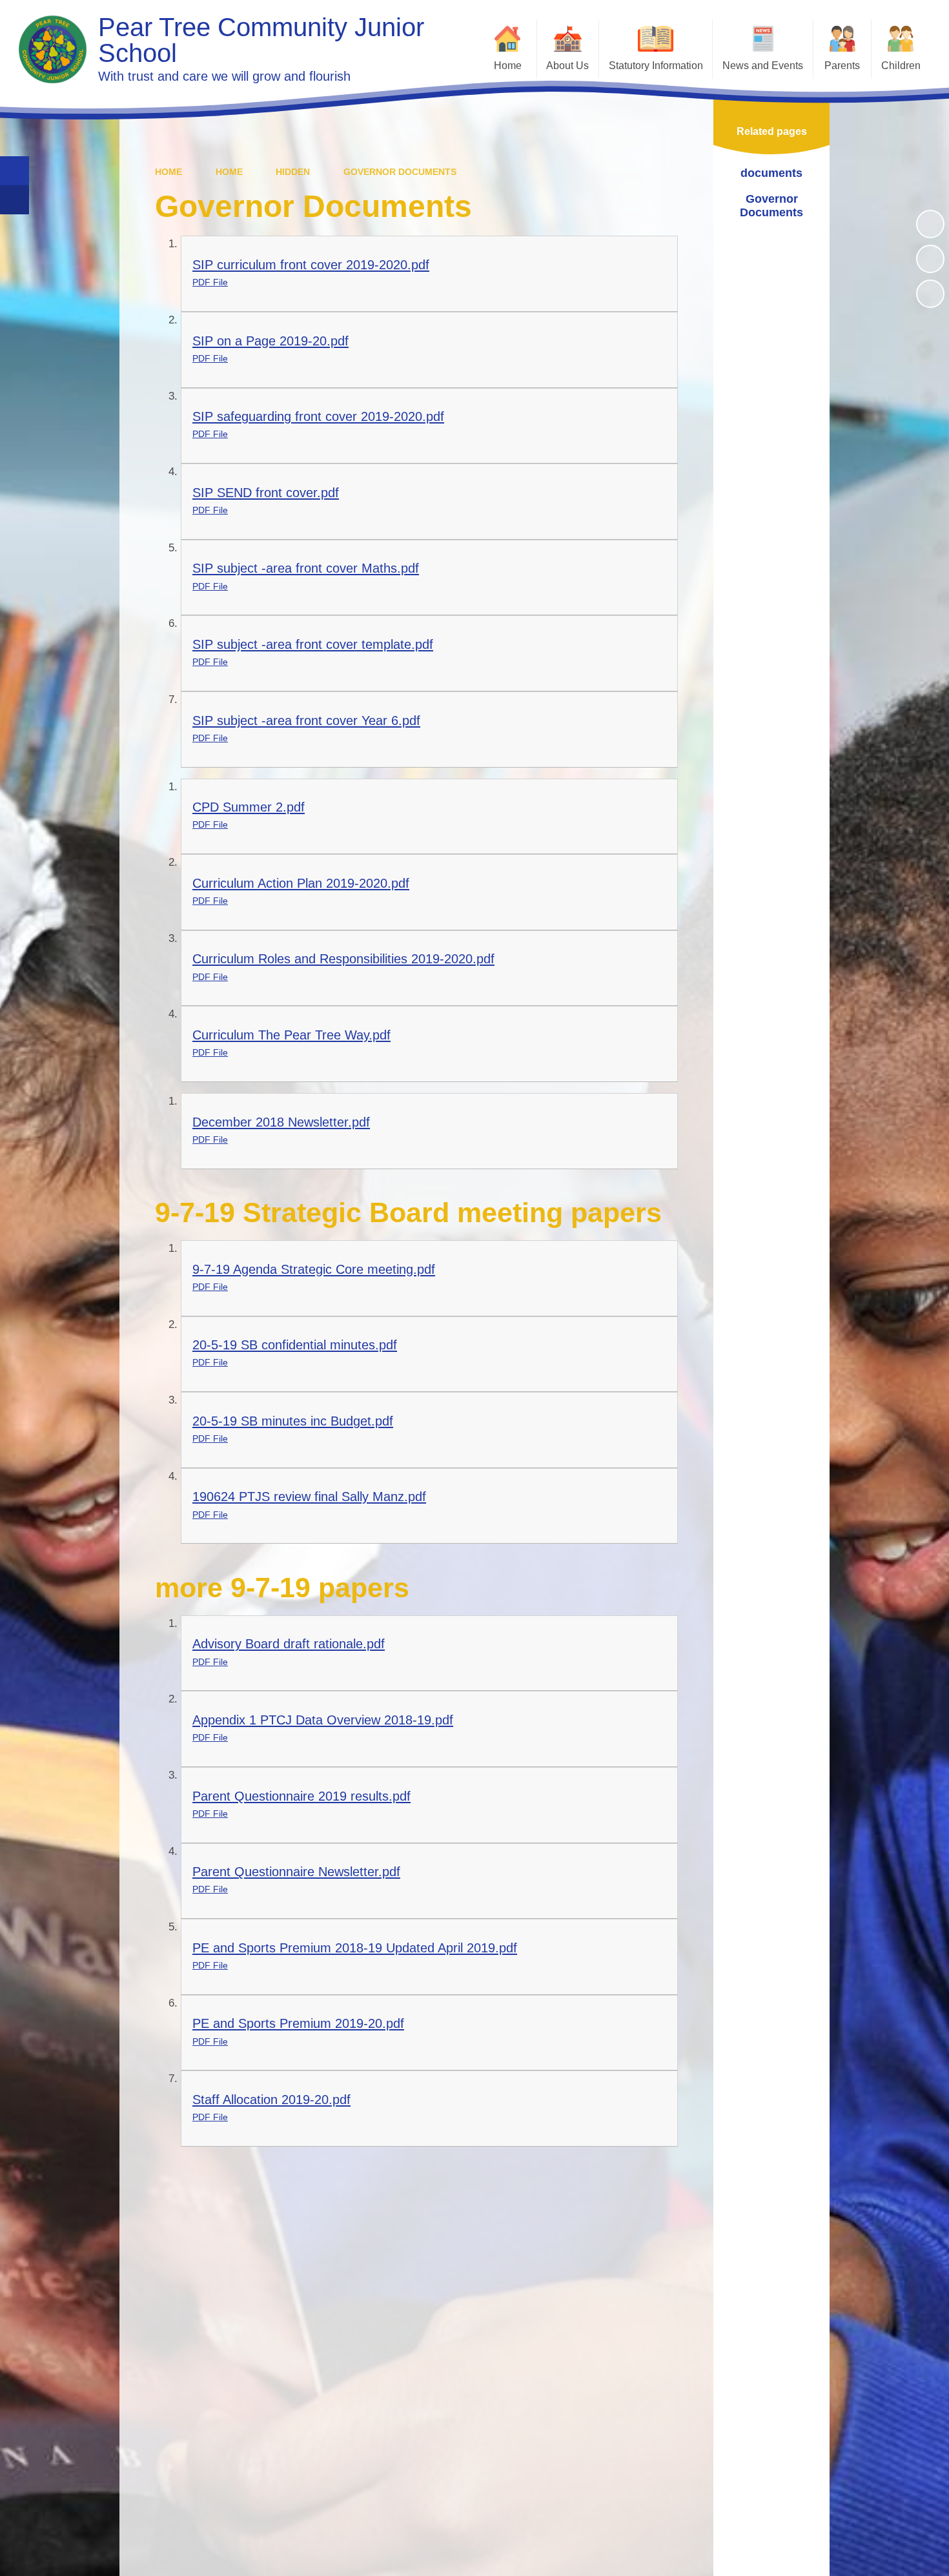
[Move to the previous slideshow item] (930, 259)
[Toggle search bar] (15, 171)
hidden (293, 172)
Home (168, 172)
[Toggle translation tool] (15, 200)
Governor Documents (400, 172)
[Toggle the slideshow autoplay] (930, 224)
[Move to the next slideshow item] (930, 294)
